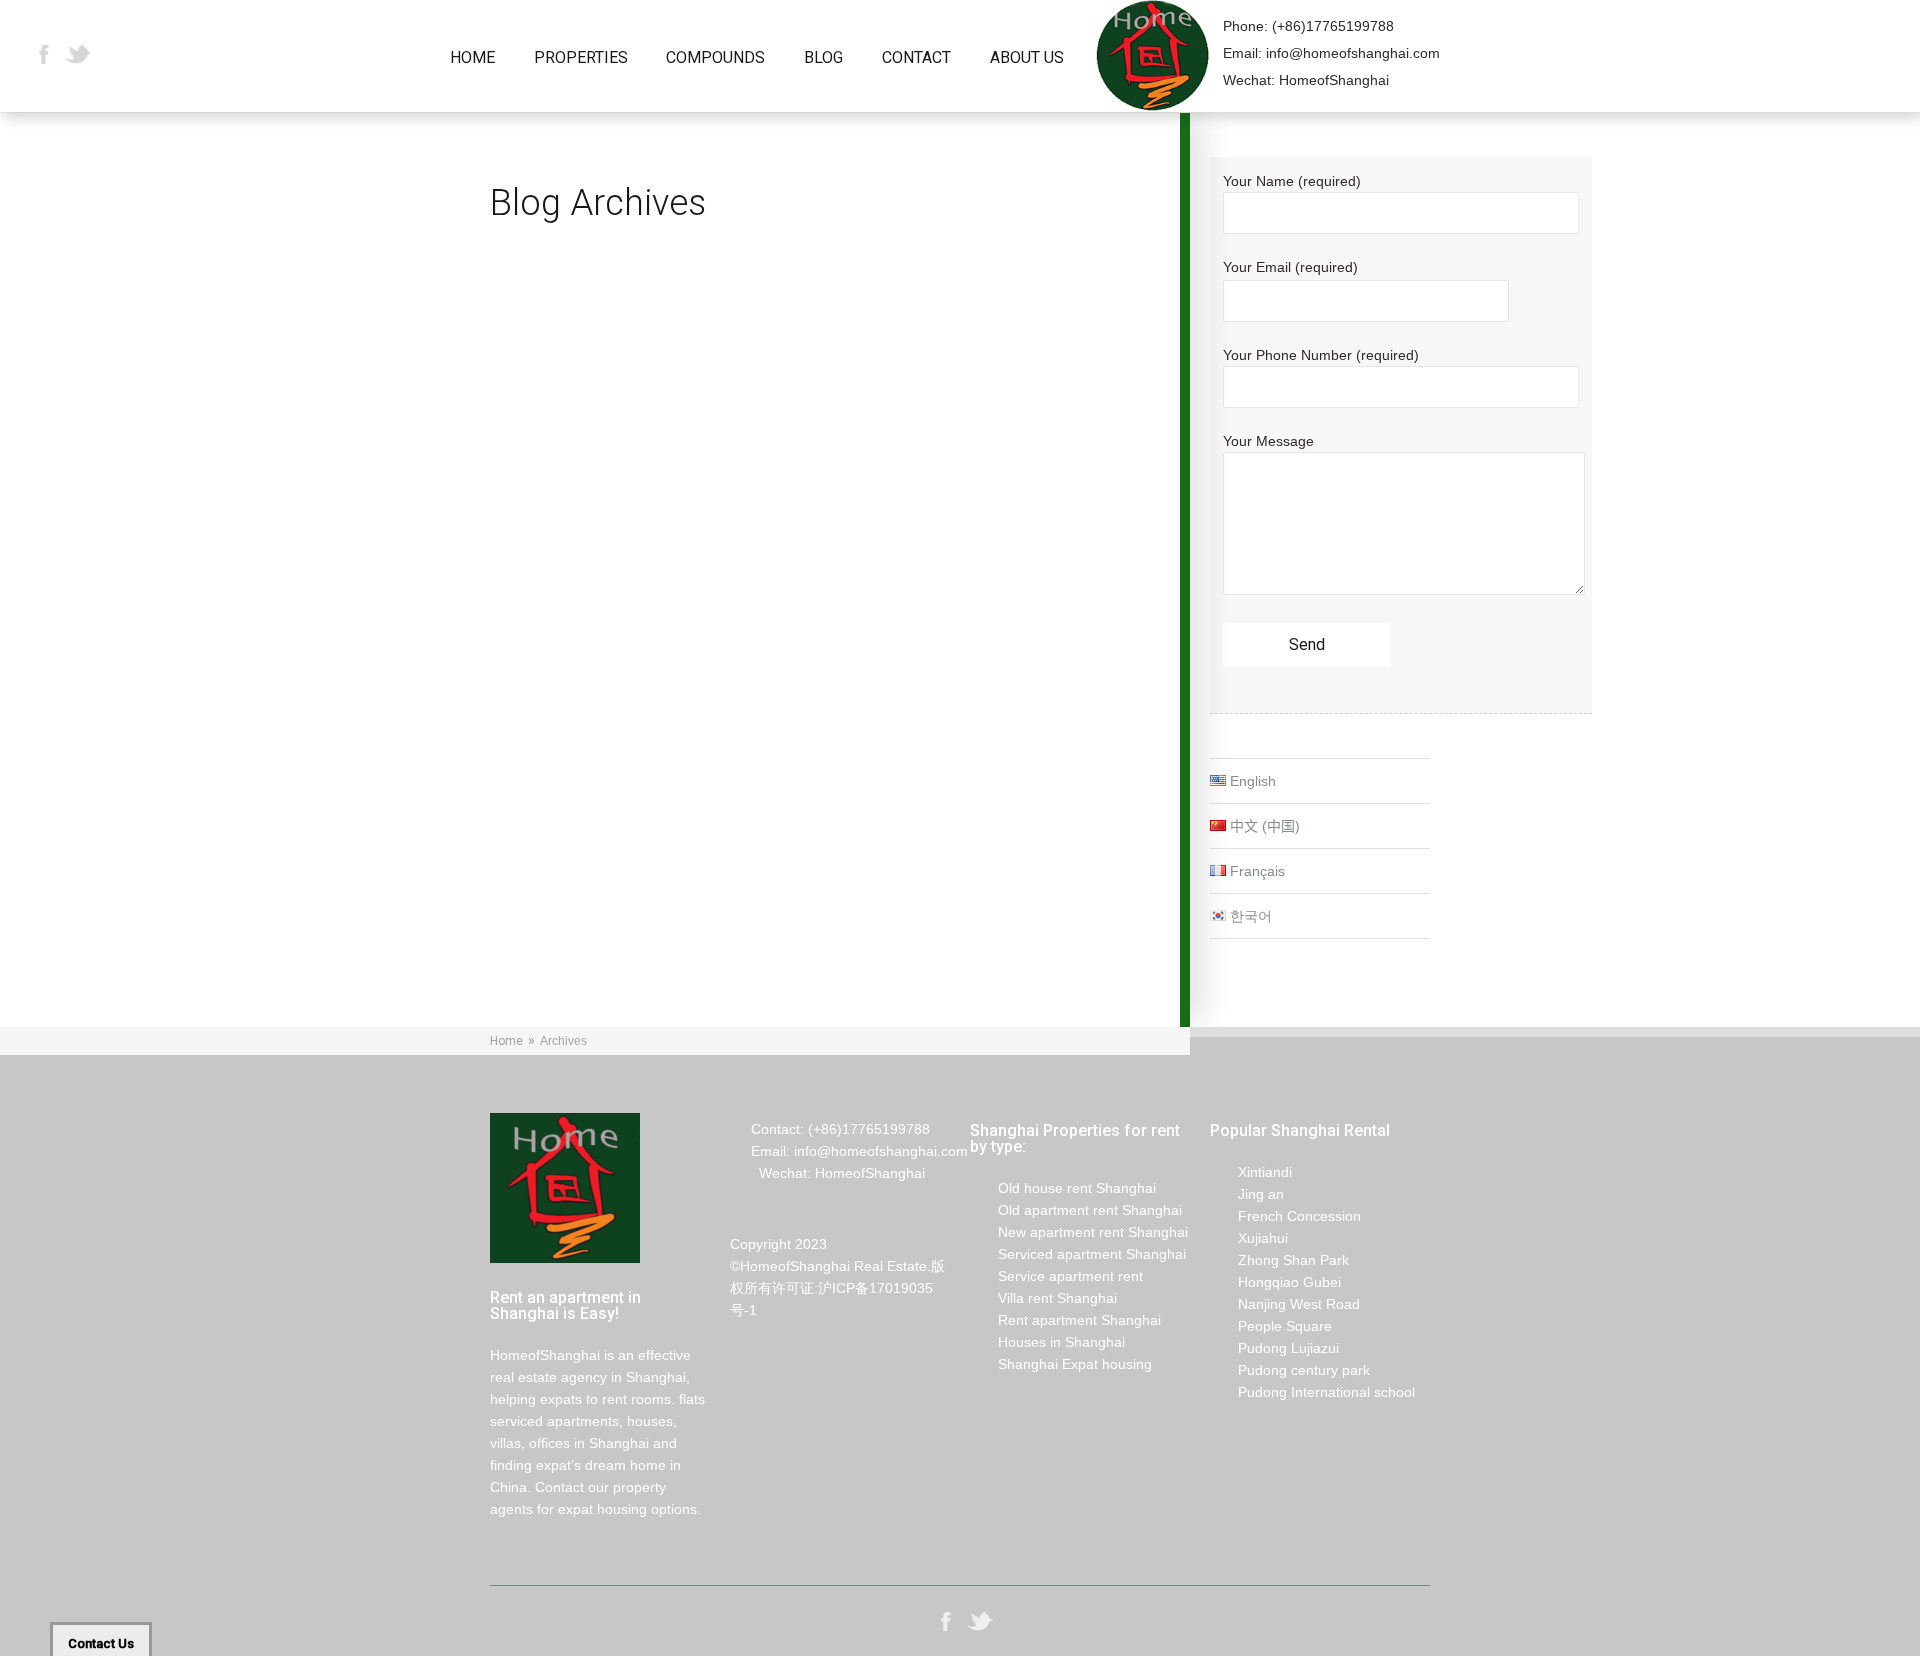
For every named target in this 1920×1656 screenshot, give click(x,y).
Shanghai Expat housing (1061, 1364)
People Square (1271, 1326)
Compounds (715, 58)
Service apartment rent (1056, 1276)
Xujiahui (1249, 1238)
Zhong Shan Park (1279, 1260)
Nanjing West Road (1285, 1304)
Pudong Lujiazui (1274, 1348)
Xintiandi (1251, 1172)
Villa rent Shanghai (1043, 1298)
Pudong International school (1312, 1392)
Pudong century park (1290, 1370)
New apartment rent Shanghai (1079, 1232)
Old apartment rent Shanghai (1076, 1210)
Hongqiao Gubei (1275, 1282)
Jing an (1247, 1194)
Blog (823, 58)
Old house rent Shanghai (1063, 1188)
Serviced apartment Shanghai (1078, 1254)
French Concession (1285, 1216)
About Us (1027, 58)
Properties (581, 58)
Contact (916, 58)
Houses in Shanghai (1047, 1342)
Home (472, 58)
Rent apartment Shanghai (1065, 1320)
